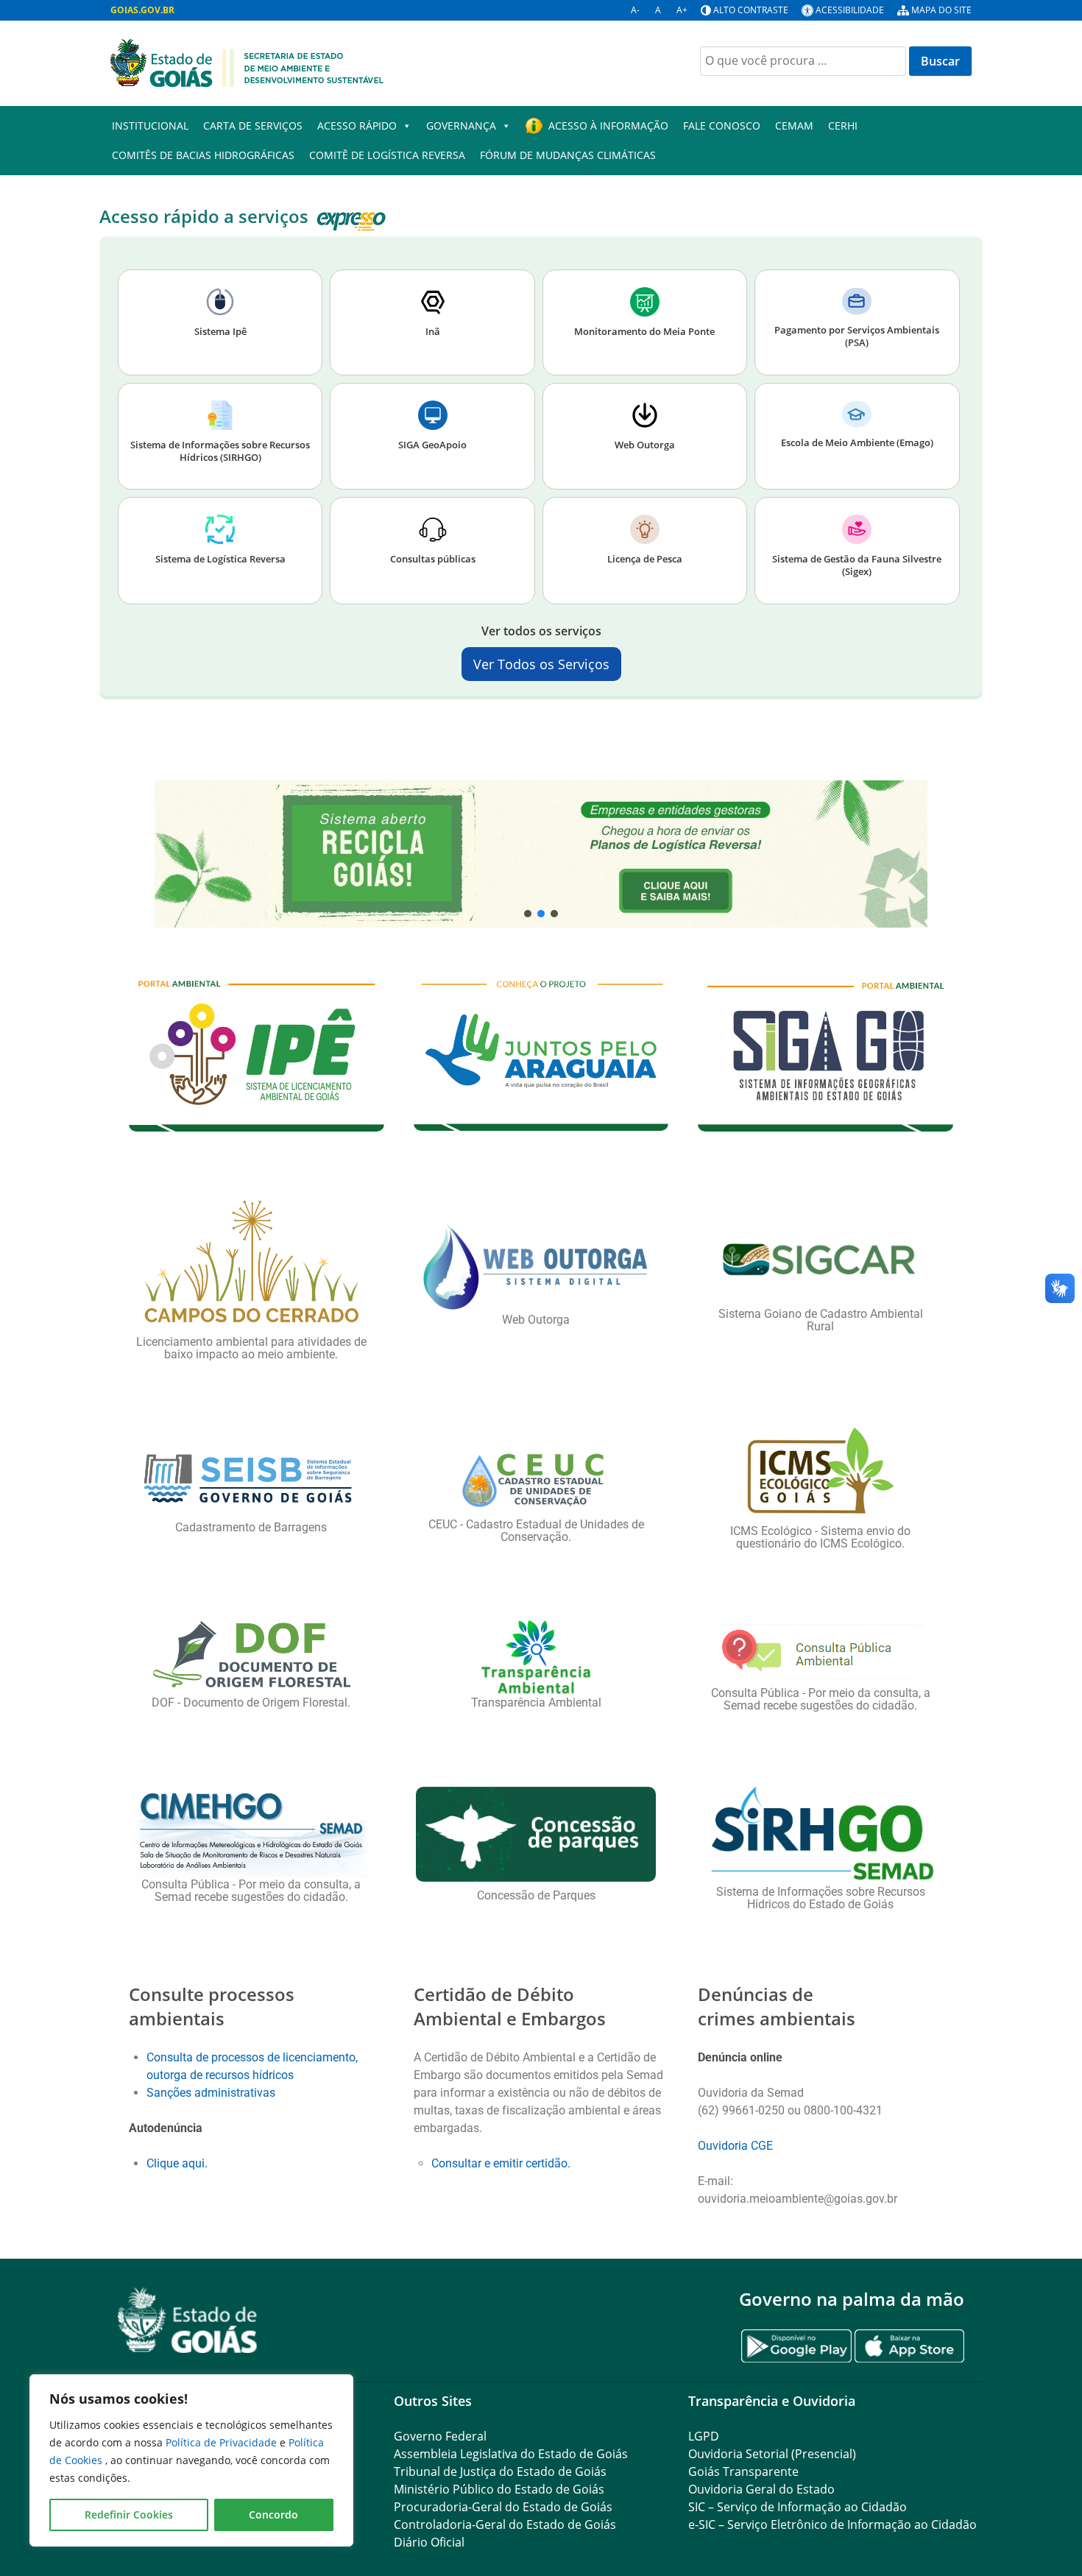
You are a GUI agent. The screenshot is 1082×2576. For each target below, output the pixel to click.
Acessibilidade (850, 10)
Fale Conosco (722, 126)
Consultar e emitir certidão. (501, 2163)
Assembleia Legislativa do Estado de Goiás (511, 2454)
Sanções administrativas (211, 2093)
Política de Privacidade (223, 2442)
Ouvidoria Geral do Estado (761, 2489)
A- (635, 10)
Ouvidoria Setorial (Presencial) (772, 2454)
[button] (541, 854)
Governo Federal (440, 2436)
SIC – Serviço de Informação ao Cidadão (798, 2507)
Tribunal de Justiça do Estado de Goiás (500, 2471)
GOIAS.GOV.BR (142, 10)
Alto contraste (751, 10)
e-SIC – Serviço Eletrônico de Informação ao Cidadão (832, 2524)
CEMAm (794, 126)
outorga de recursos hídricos (220, 2075)
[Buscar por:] (803, 61)
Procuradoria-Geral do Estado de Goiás (503, 2507)
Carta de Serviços (253, 126)
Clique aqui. (178, 2163)
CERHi (843, 126)
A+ (682, 10)
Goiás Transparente (743, 2471)
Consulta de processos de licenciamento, (252, 2057)
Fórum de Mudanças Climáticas (568, 155)
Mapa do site (941, 10)
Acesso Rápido (357, 126)
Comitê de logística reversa (387, 155)
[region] (191, 2460)
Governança (461, 126)
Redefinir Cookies (129, 2515)
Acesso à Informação (608, 126)
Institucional (150, 126)
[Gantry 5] (188, 2320)
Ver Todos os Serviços (541, 664)
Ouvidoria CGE (735, 2146)
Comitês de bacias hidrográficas (203, 155)
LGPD (704, 2436)
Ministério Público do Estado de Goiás (499, 2489)
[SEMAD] (247, 62)
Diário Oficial (429, 2542)
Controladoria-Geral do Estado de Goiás (505, 2524)
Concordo (273, 2515)
